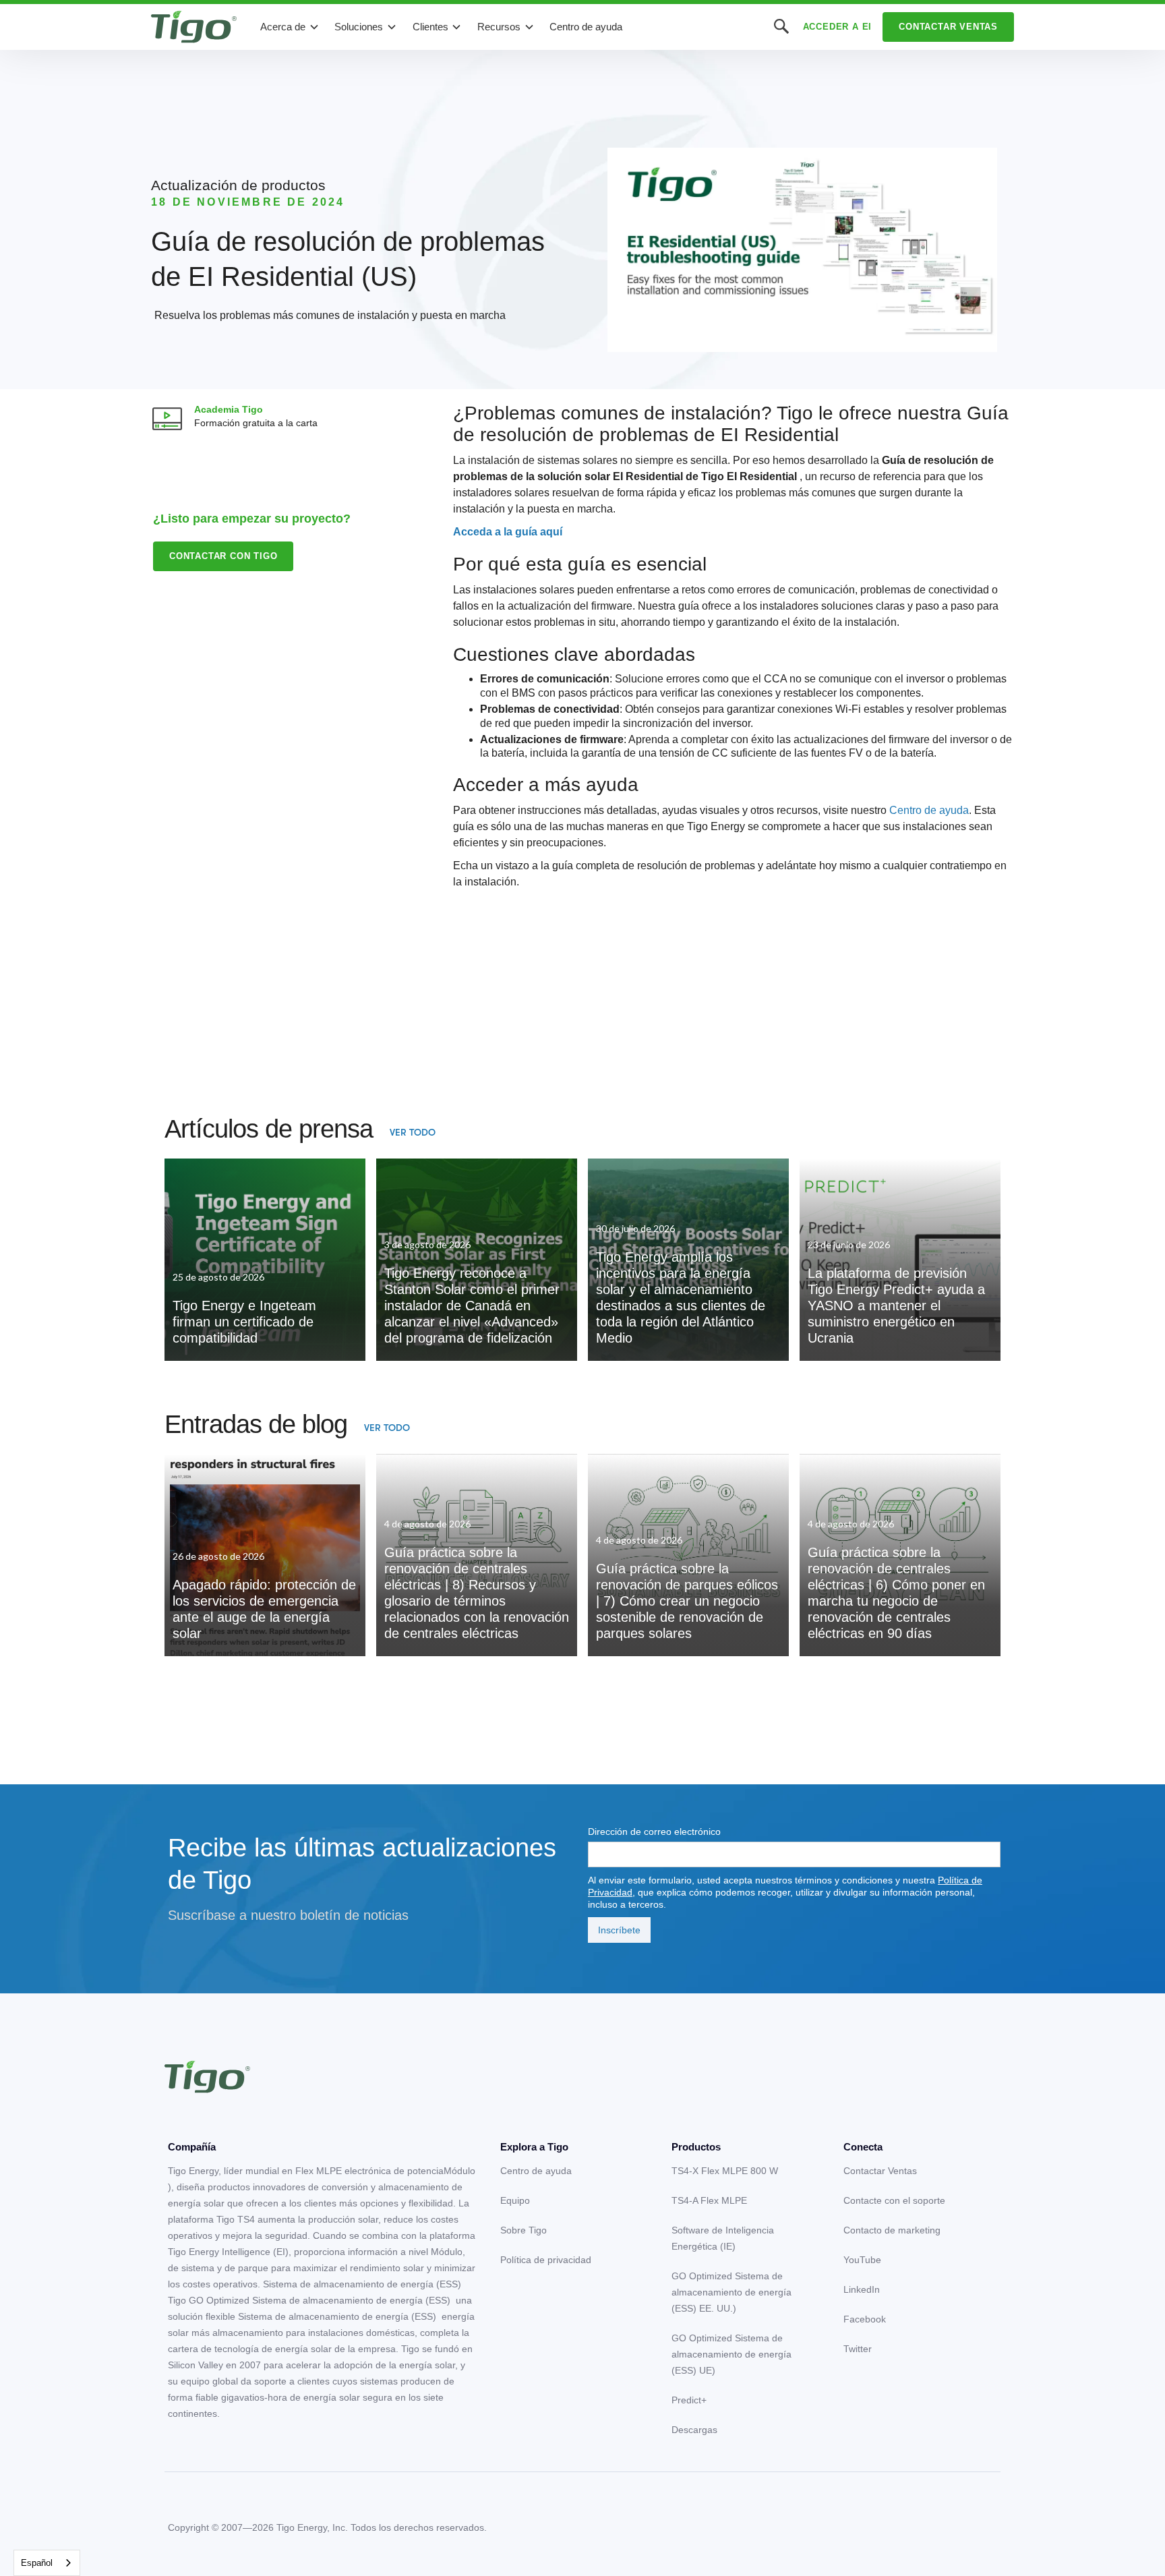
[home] (194, 27)
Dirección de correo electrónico (654, 1832)
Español (37, 2563)
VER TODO (413, 1132)
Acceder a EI (838, 27)
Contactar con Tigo (223, 556)
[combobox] (47, 2563)
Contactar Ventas (948, 27)
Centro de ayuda (586, 27)
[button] (290, 27)
